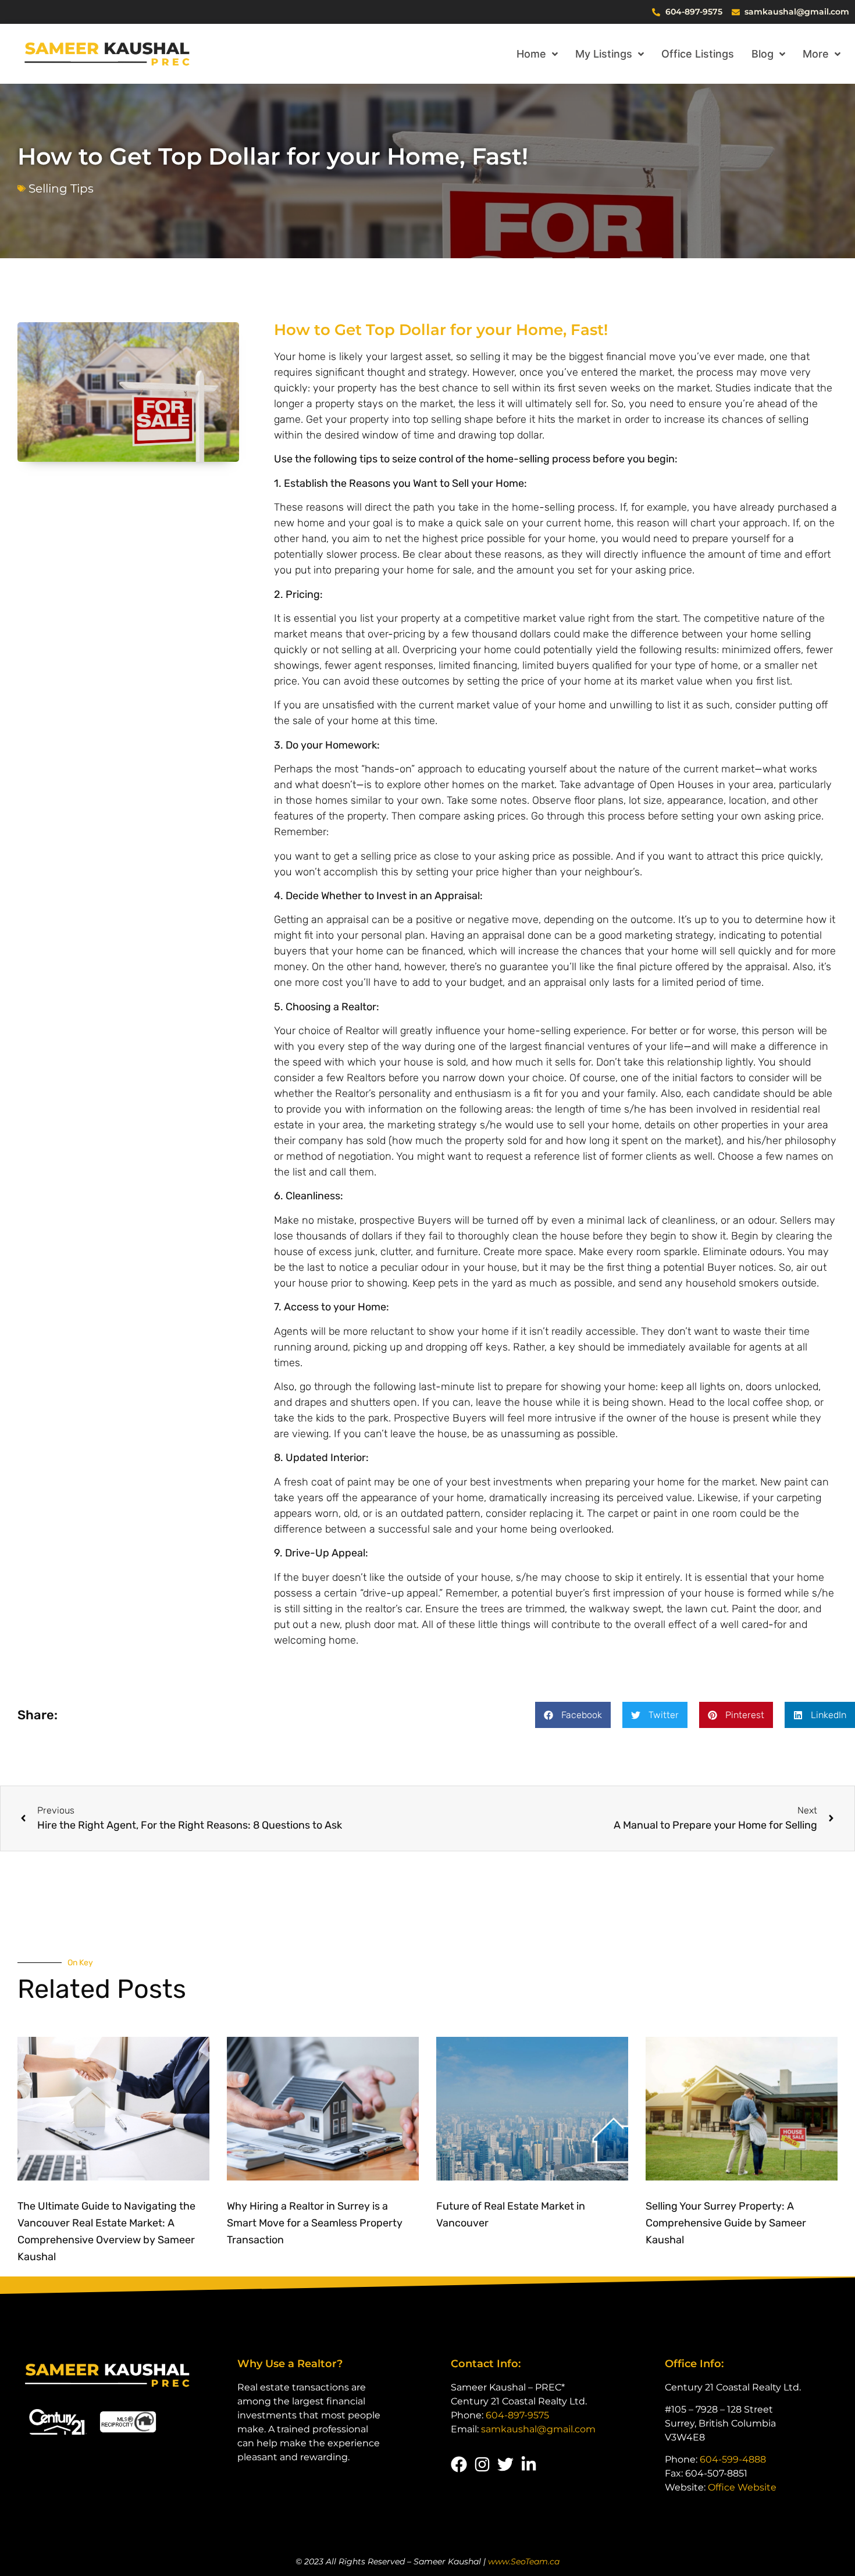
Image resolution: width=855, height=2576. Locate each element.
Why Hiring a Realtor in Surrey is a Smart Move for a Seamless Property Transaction (315, 2223)
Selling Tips (61, 188)
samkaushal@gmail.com (538, 2429)
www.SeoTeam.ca (524, 2561)
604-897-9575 (517, 2415)
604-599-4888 (733, 2459)
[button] (573, 1715)
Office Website (742, 2487)
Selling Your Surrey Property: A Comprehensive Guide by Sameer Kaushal (726, 2223)
